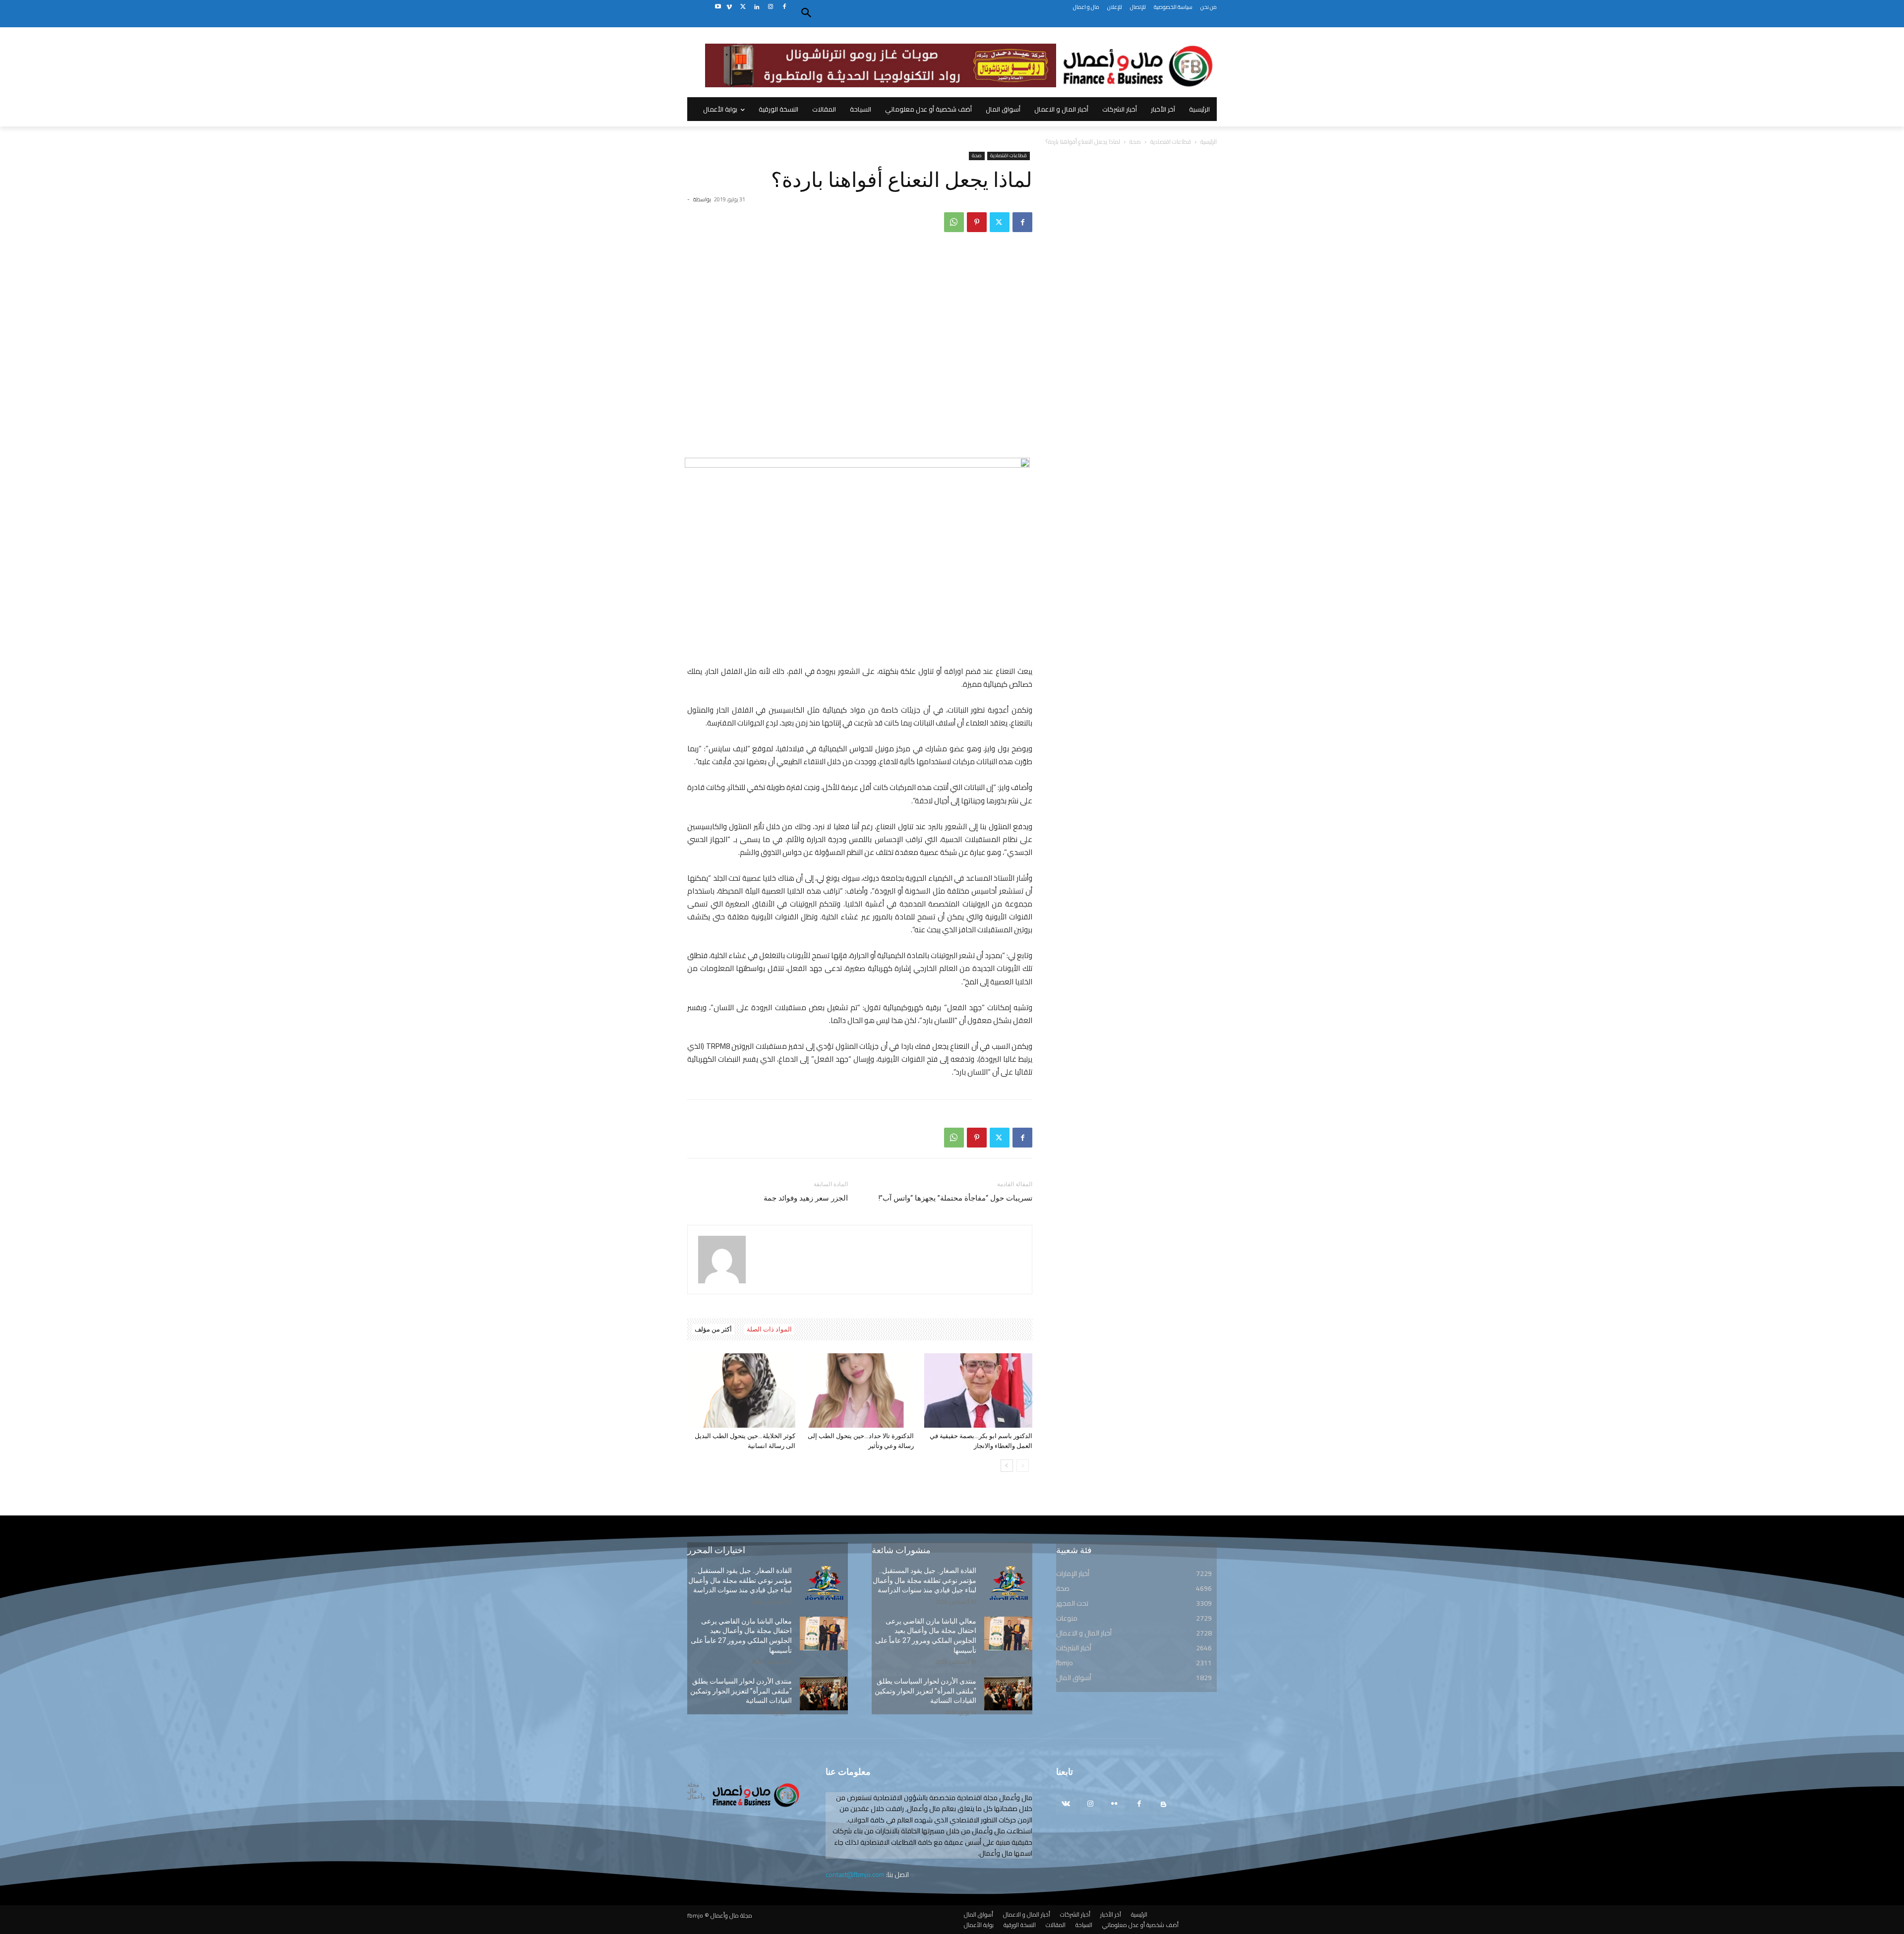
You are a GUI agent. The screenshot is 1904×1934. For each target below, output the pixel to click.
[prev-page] (1023, 1466)
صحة (1135, 142)
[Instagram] (770, 7)
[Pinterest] (977, 222)
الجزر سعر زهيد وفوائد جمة (806, 1198)
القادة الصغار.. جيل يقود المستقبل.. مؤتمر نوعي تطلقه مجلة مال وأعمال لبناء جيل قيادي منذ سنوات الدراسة (740, 1580)
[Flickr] (1114, 1804)
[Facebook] (784, 7)
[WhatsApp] (954, 222)
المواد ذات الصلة (769, 1329)
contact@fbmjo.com (855, 1874)
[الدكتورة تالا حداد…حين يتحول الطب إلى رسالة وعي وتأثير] (860, 1390)
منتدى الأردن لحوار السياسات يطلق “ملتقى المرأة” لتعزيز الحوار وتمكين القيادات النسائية (741, 1691)
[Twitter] (743, 7)
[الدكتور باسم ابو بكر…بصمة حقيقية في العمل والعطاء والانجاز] (978, 1390)
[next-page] (1007, 1466)
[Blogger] (1163, 1804)
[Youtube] (718, 7)
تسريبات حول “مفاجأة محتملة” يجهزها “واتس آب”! (955, 1198)
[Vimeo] (729, 7)
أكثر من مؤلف (713, 1329)
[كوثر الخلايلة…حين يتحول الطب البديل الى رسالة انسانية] (741, 1390)
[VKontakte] (1066, 1804)
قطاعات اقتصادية (1171, 142)
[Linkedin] (757, 7)
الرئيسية (1209, 142)
